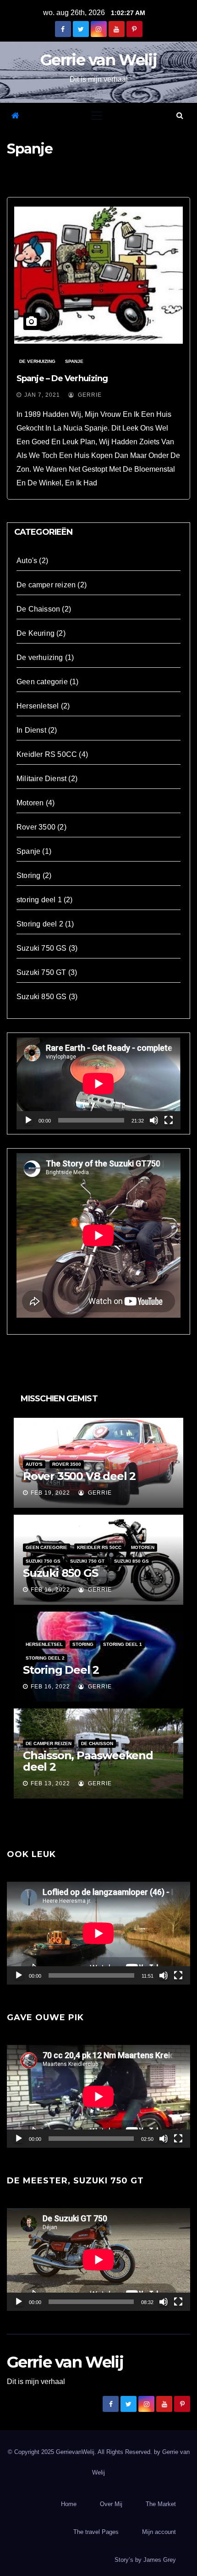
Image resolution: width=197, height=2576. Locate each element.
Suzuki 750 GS (42, 948)
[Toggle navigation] (97, 116)
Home (69, 2504)
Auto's (27, 561)
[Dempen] (154, 1120)
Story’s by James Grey (145, 2560)
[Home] (15, 116)
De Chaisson (38, 609)
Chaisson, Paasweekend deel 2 (88, 1761)
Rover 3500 (36, 827)
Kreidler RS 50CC (47, 754)
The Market (161, 2504)
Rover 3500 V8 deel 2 (79, 1476)
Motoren (30, 803)
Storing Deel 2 (61, 1670)
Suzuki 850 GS (42, 997)
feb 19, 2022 (50, 1493)
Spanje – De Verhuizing (62, 378)
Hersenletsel (38, 706)
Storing (28, 876)
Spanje (74, 361)
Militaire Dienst (41, 779)
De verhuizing (37, 361)
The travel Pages (96, 2532)
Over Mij (111, 2504)
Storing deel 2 (40, 924)
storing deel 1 (39, 900)
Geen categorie (42, 682)
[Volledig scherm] (169, 1120)
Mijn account (159, 2532)
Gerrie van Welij (98, 60)
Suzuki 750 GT (41, 972)
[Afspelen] (28, 1120)
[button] (180, 115)
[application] (98, 1083)
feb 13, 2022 (50, 1783)
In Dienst (31, 730)
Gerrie (89, 395)
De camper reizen (46, 585)
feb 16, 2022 (50, 1590)
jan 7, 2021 (42, 395)
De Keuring (36, 633)
